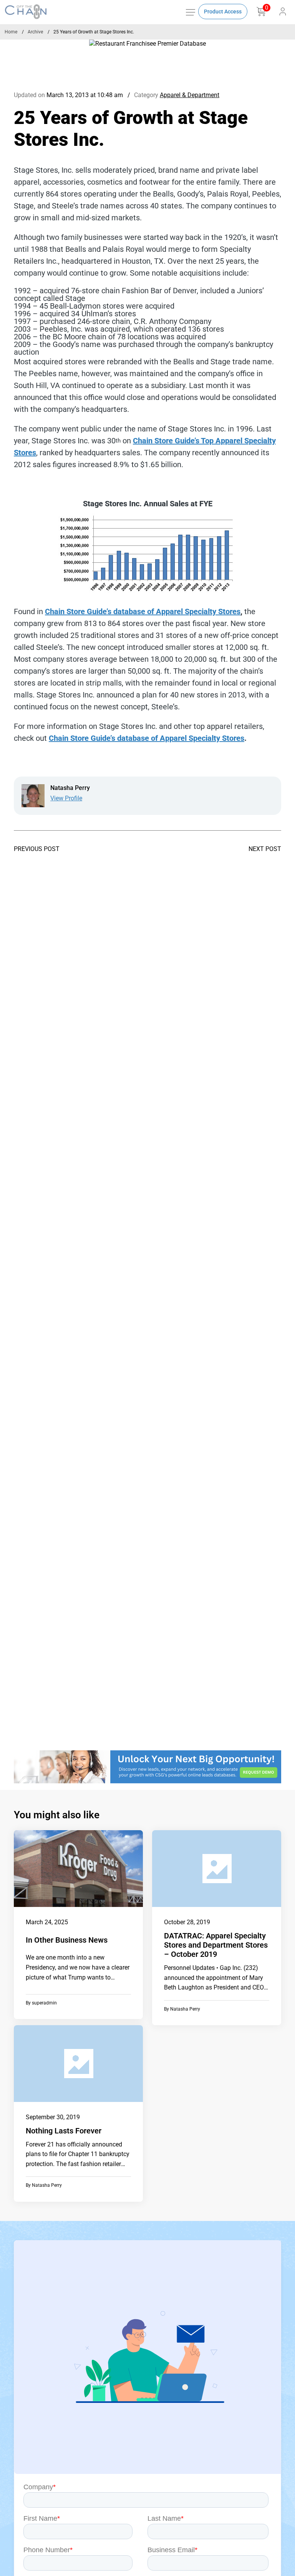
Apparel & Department (190, 95)
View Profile (66, 798)
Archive (35, 32)
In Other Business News (67, 1940)
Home (11, 32)
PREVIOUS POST (37, 849)
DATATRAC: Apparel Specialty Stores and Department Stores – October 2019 (216, 1945)
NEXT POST (265, 849)
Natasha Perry (185, 2009)
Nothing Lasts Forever (64, 2131)
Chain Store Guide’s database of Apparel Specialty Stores (143, 611)
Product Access (223, 12)
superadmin (44, 2003)
